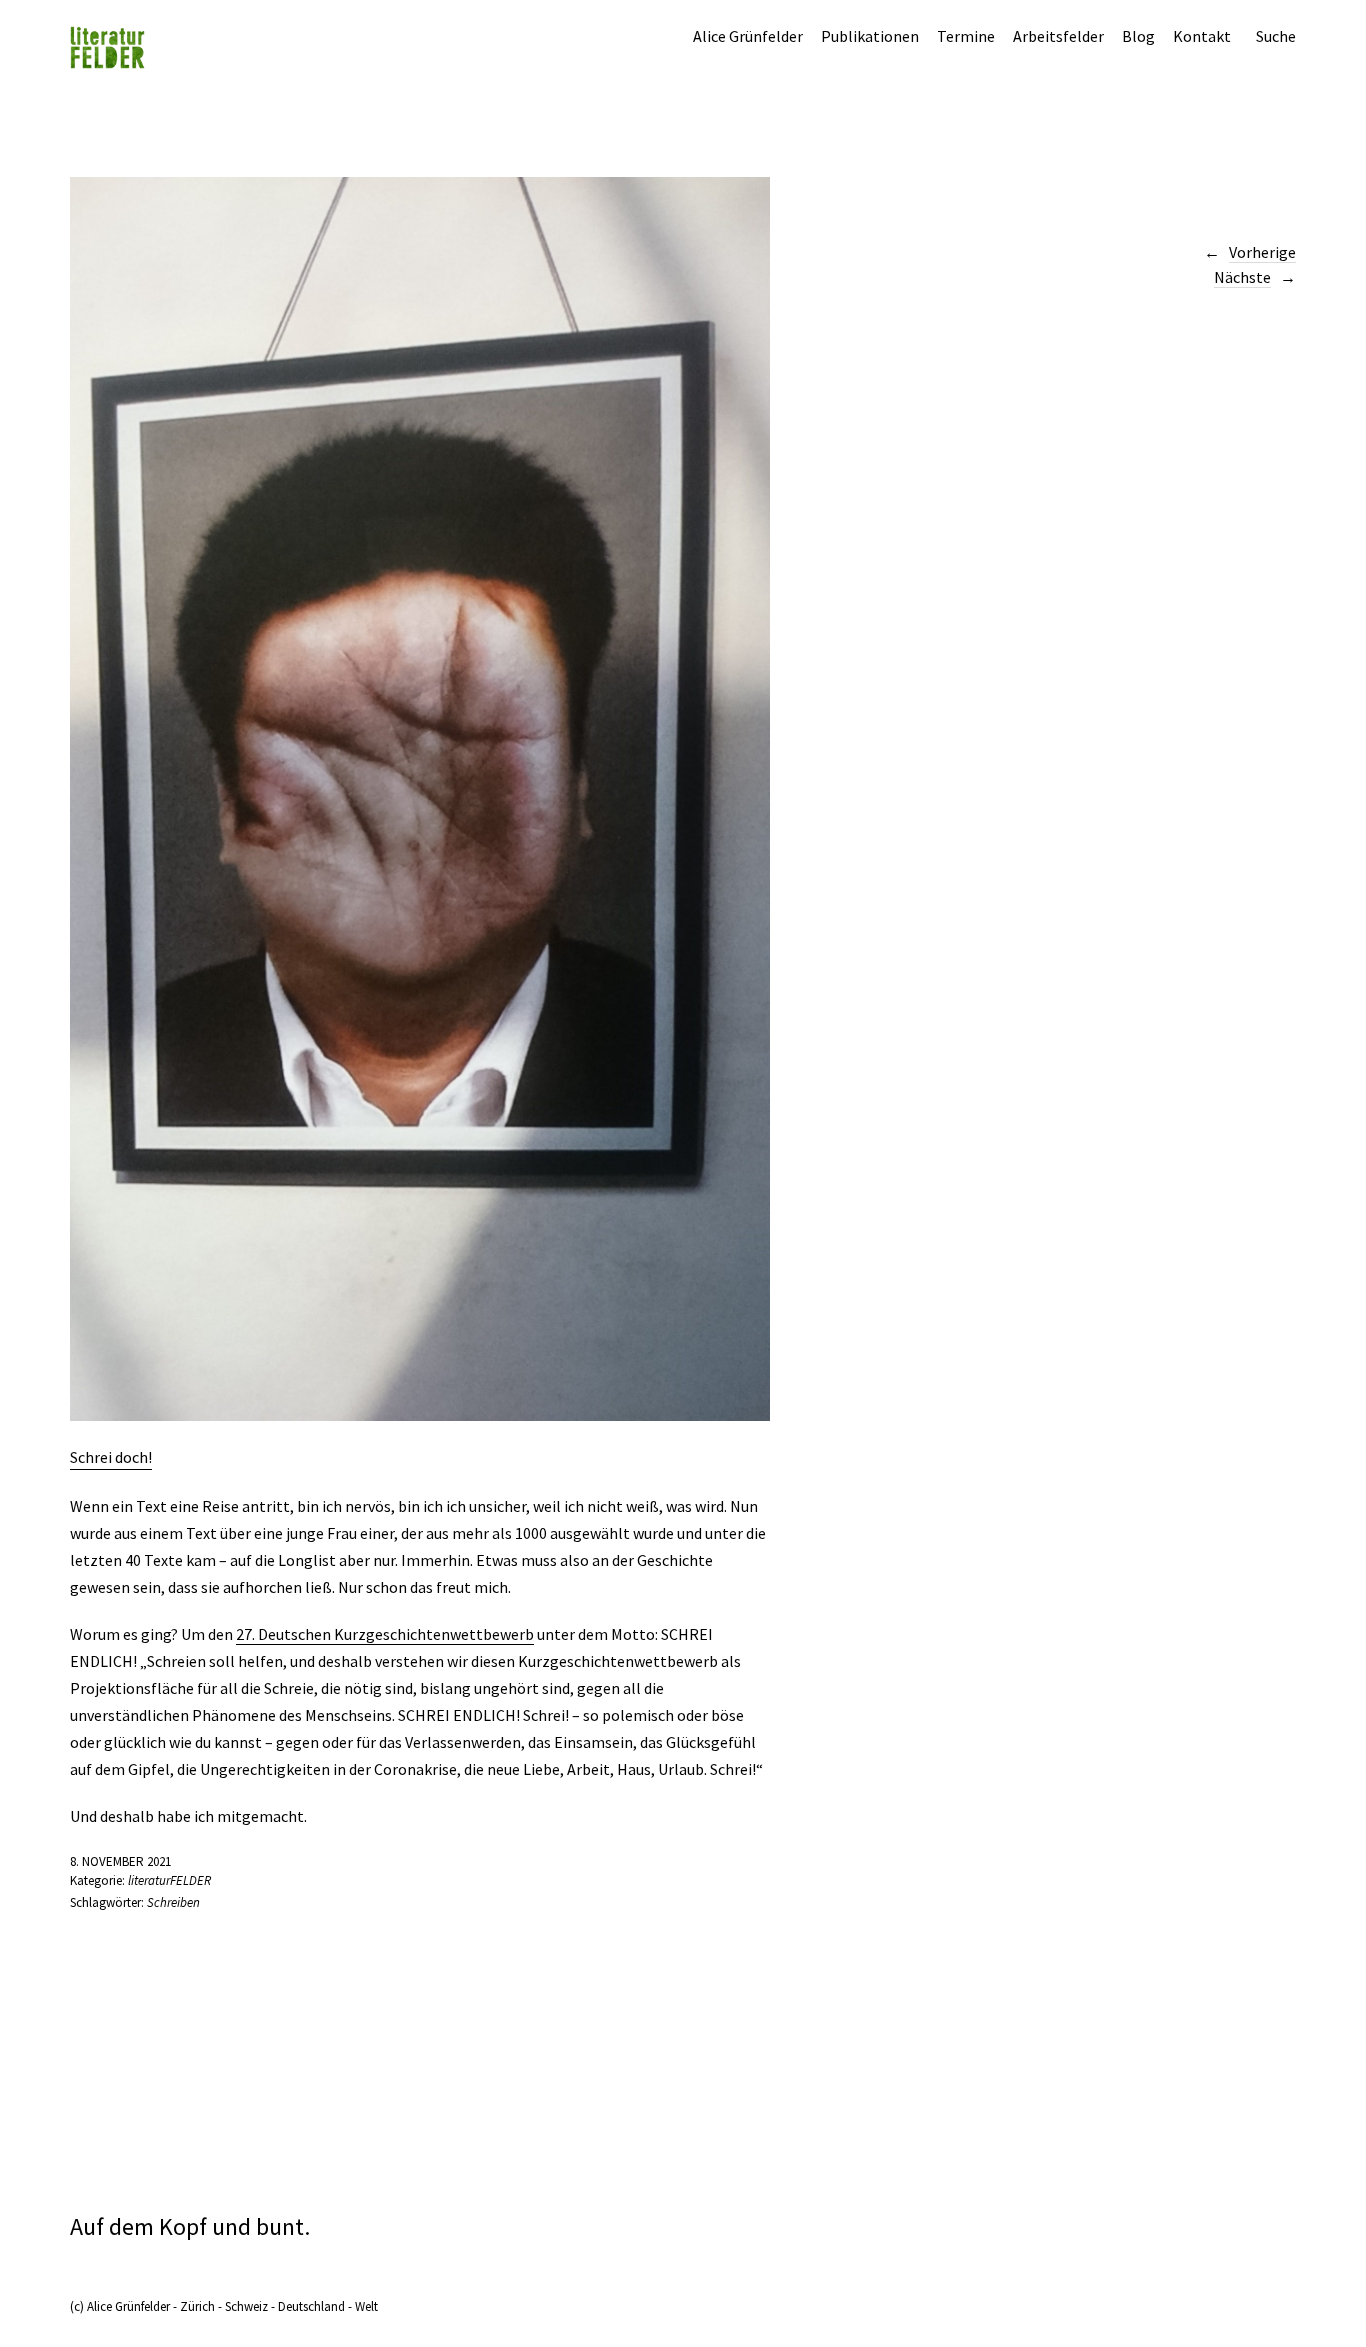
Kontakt (1202, 36)
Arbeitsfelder (1058, 36)
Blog (1138, 36)
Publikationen (870, 36)
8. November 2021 (120, 1861)
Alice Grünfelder (748, 36)
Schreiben (173, 1902)
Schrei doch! (111, 1457)
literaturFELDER (169, 1880)
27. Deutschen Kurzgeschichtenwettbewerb (385, 1634)
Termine (966, 36)
